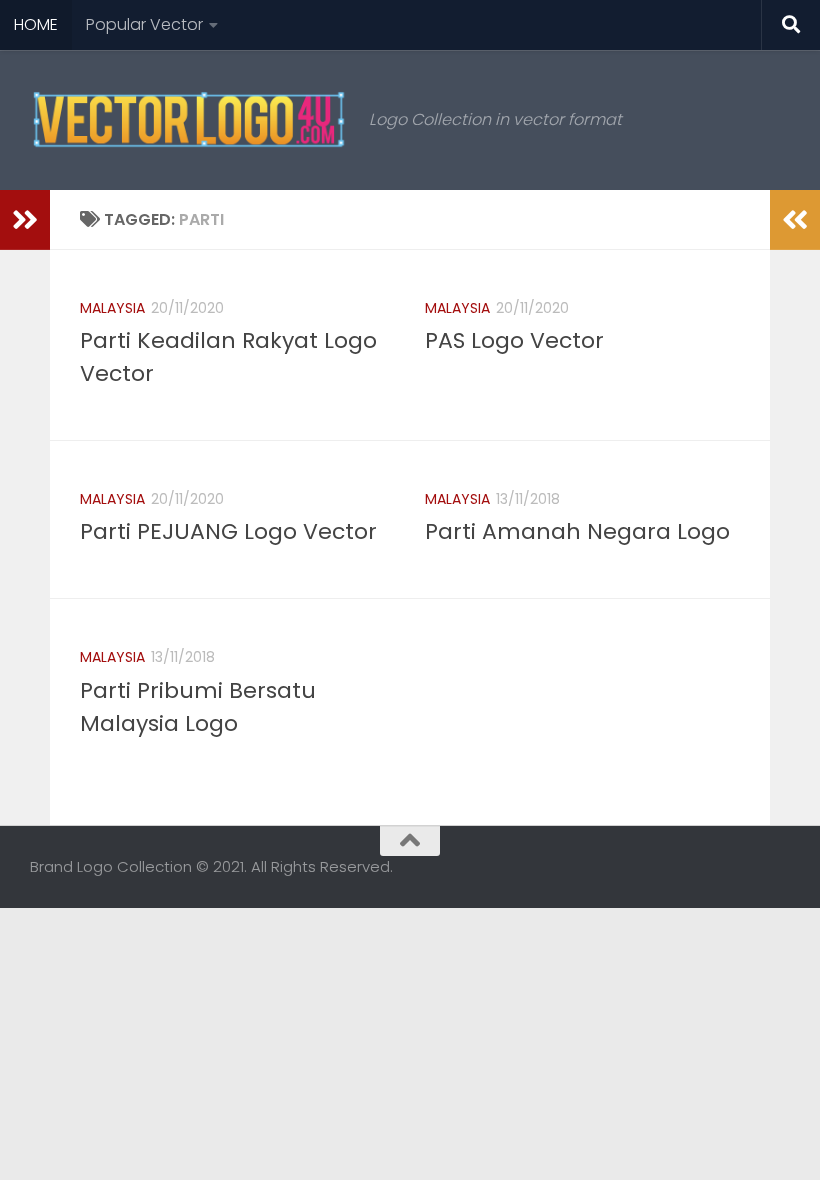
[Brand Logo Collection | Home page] (189, 120)
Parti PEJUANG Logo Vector (228, 531)
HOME (36, 24)
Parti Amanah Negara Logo (577, 531)
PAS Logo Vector (514, 340)
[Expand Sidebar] (25, 220)
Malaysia (112, 308)
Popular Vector (144, 24)
